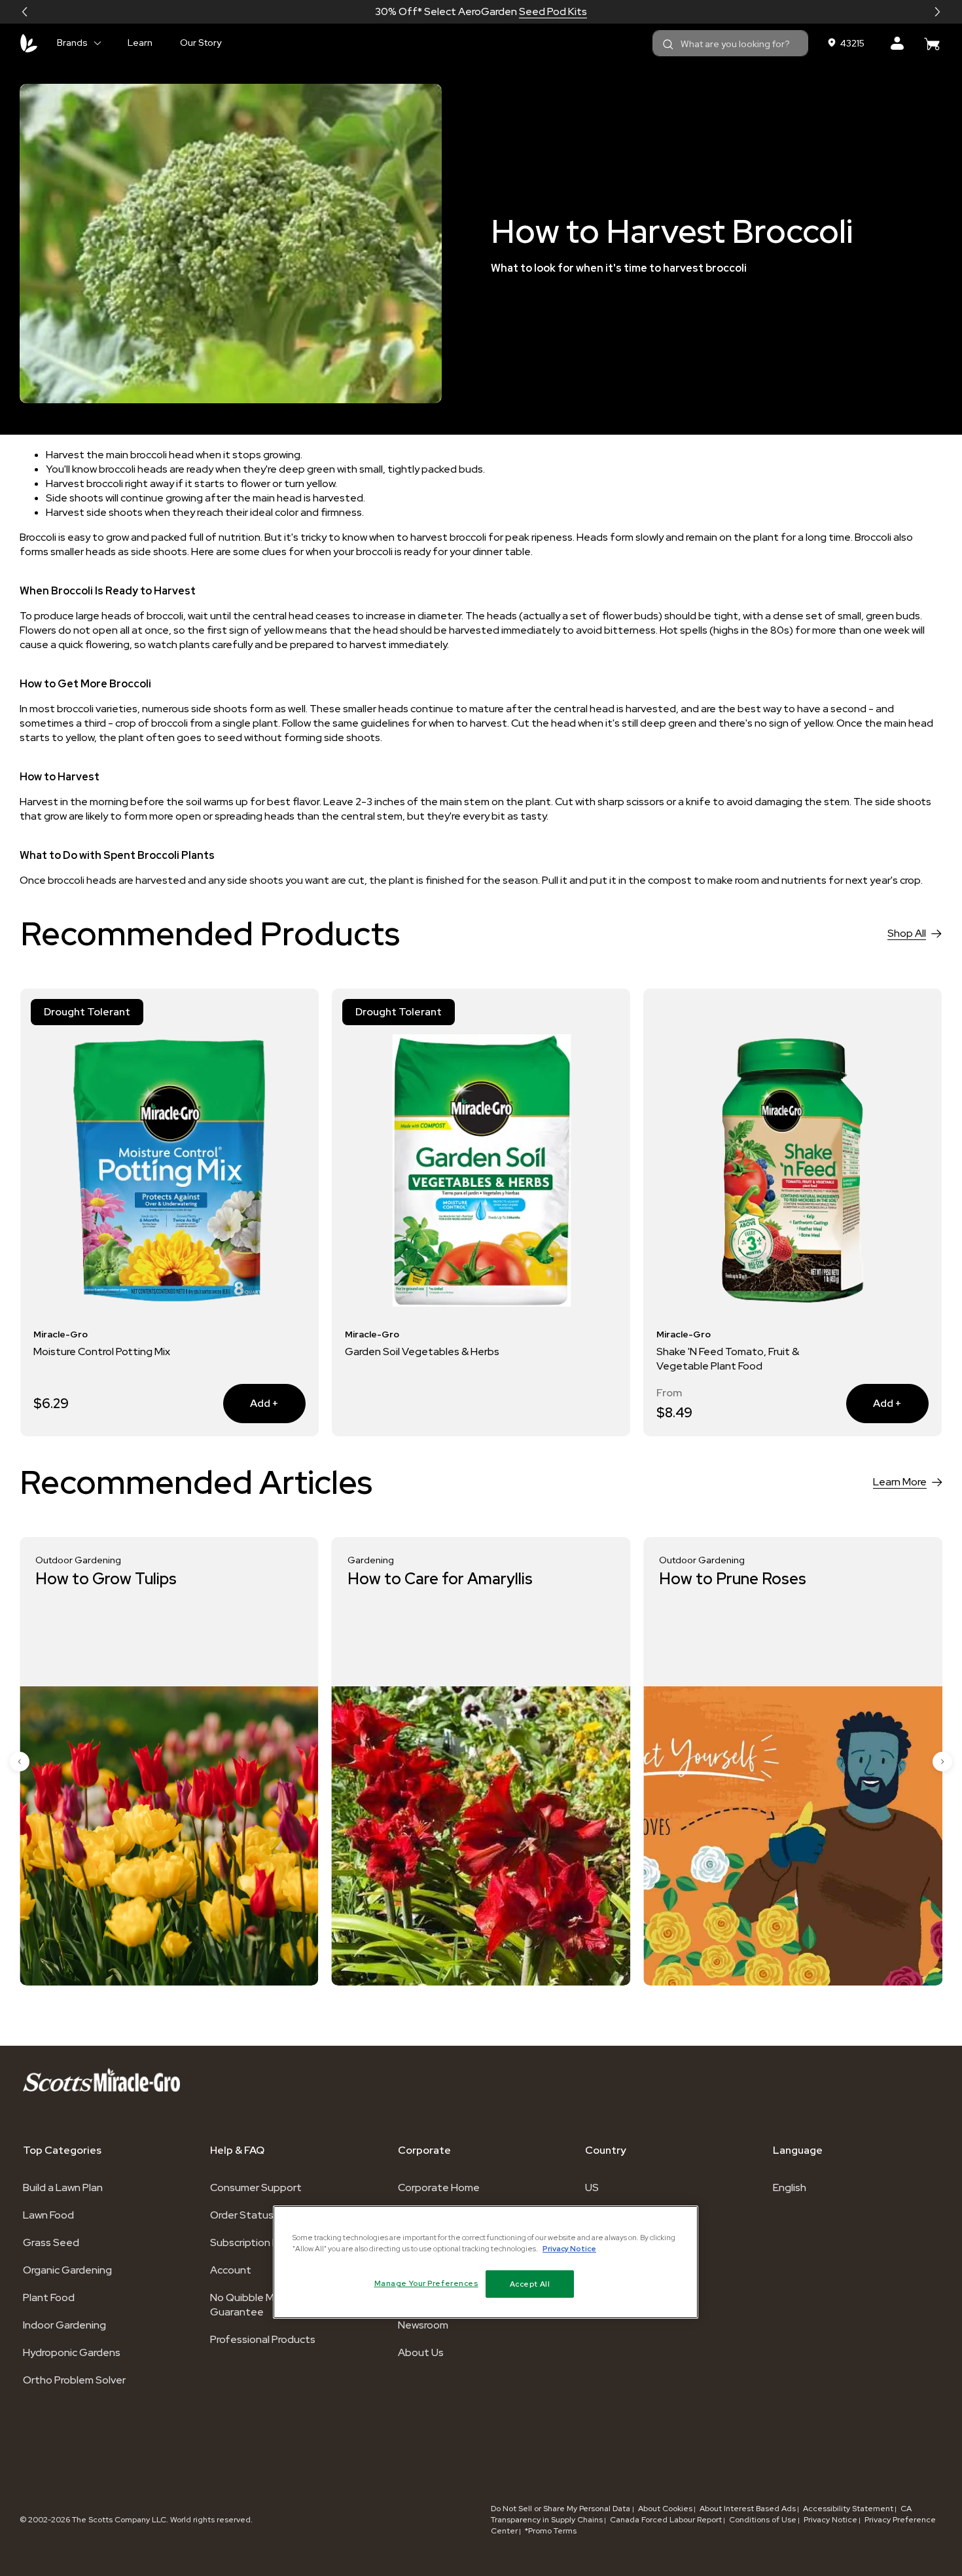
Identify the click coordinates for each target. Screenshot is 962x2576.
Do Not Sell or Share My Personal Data (561, 2509)
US (592, 2187)
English (790, 2187)
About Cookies (665, 2509)
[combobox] (730, 43)
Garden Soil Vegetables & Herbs (422, 1351)
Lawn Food (48, 2215)
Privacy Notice (830, 2520)
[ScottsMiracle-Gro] (29, 43)
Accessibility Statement (848, 2509)
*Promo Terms (551, 2531)
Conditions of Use (763, 2520)
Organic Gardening (67, 2270)
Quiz (528, 11)
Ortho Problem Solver (74, 2380)
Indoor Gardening (64, 2325)
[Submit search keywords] (668, 45)
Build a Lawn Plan (63, 2187)
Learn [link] (140, 43)
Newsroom (423, 2325)
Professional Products (263, 2339)
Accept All (530, 2284)
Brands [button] (72, 43)
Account (231, 2270)
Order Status (242, 2215)
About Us (421, 2352)
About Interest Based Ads (748, 2509)
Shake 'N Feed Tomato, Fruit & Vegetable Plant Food (728, 1359)
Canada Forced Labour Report (666, 2520)
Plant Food (49, 2297)
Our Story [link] (201, 43)
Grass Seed (51, 2242)
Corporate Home (439, 2187)
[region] (486, 2262)
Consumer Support (256, 2187)
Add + (251, 1403)
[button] (25, 12)
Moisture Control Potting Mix (102, 1351)
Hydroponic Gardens (72, 2352)
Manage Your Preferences (426, 2284)
